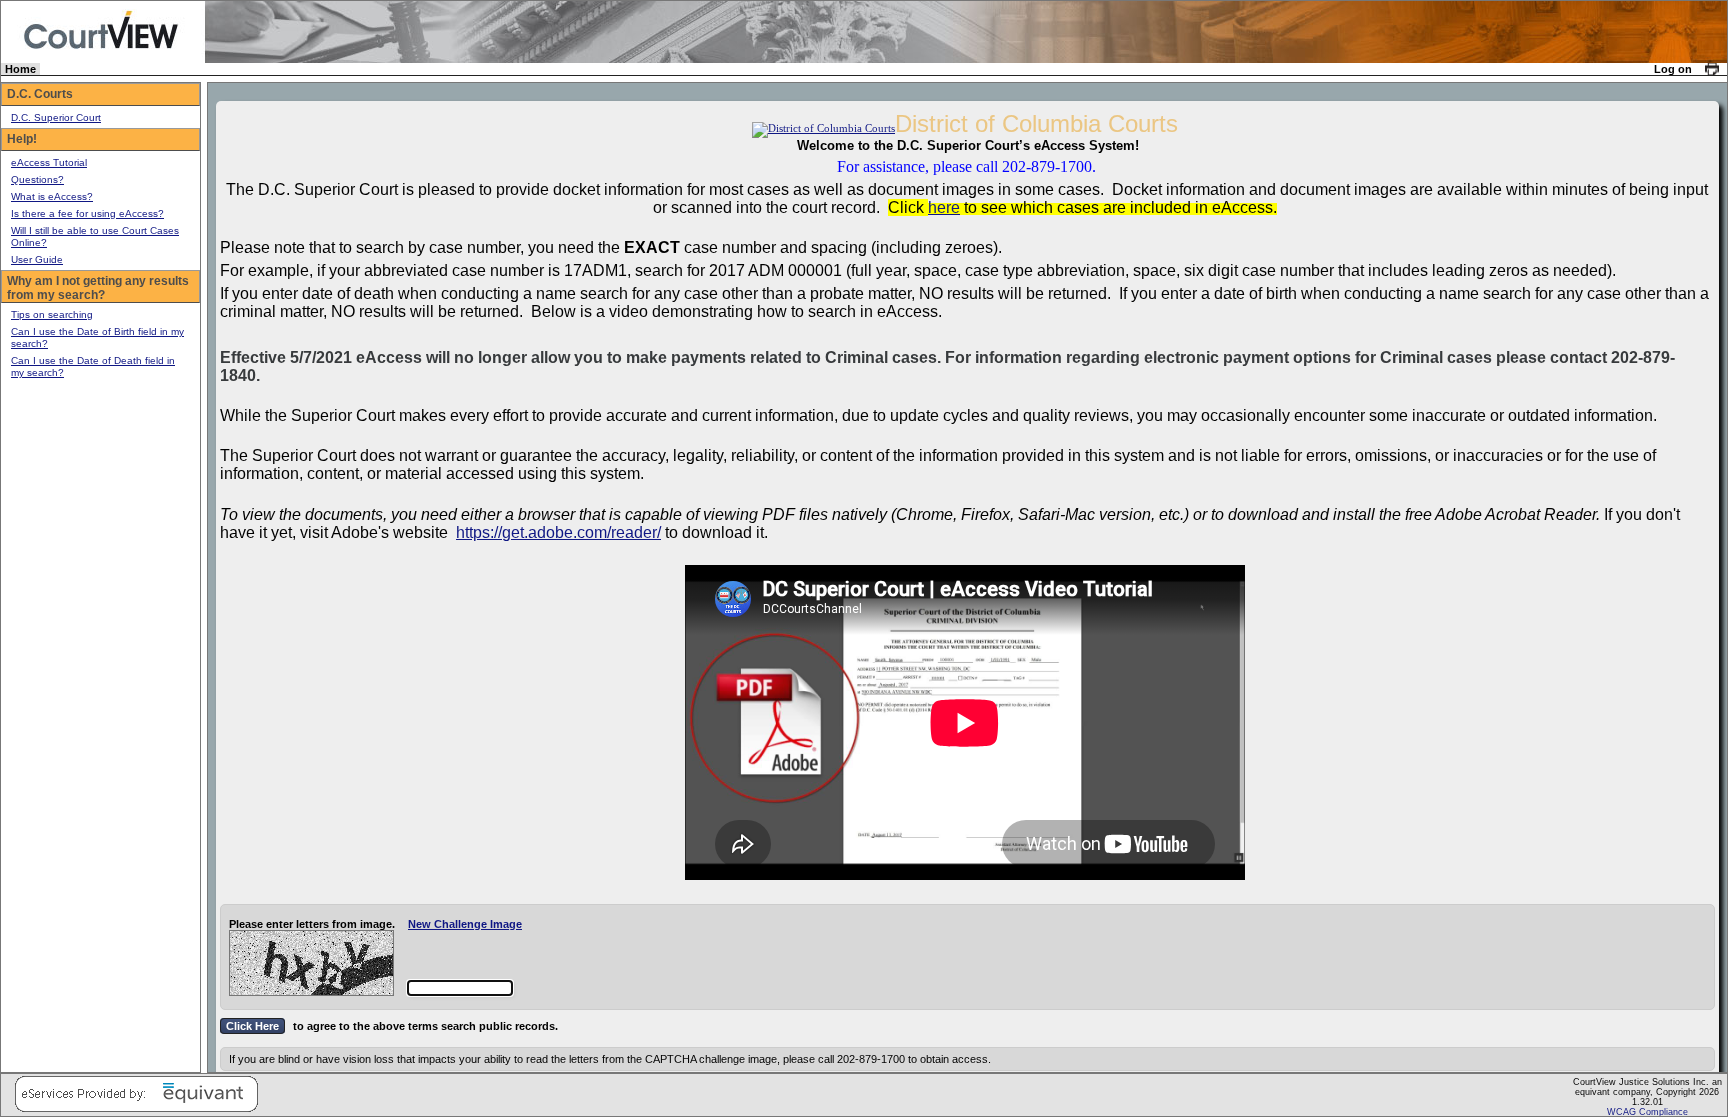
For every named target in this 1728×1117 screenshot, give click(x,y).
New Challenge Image (465, 924)
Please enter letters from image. (312, 924)
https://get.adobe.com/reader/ (558, 532)
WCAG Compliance (1647, 1112)
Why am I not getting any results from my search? (98, 288)
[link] (1713, 69)
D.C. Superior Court (56, 117)
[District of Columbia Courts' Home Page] (823, 128)
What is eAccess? (52, 196)
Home (20, 69)
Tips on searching (52, 314)
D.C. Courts (40, 94)
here (944, 207)
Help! (22, 139)
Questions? (37, 179)
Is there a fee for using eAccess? (87, 213)
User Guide (37, 259)
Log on (1673, 69)
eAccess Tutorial (49, 162)
